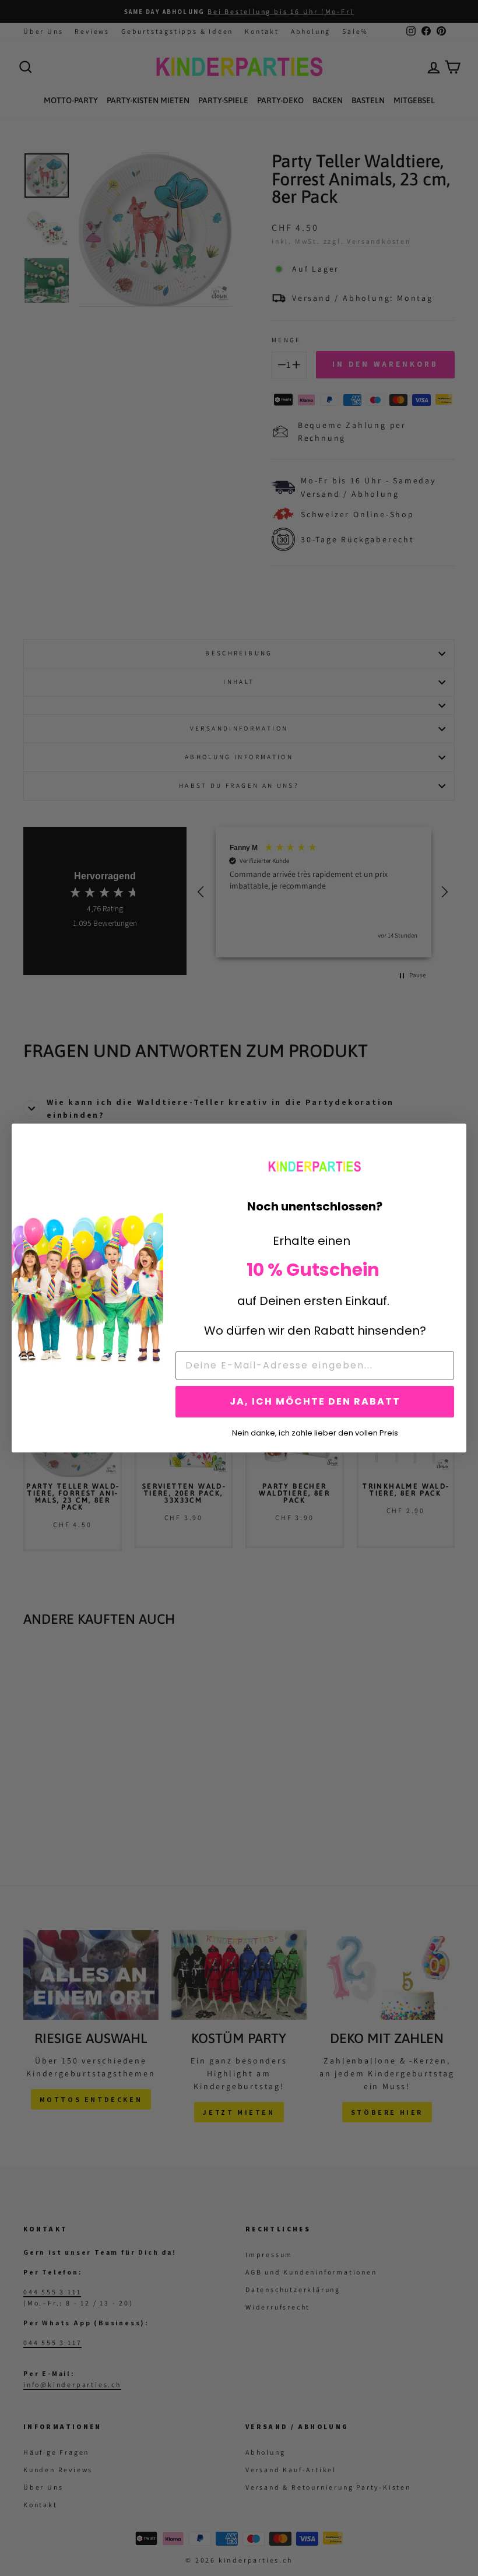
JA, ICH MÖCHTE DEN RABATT (315, 1401)
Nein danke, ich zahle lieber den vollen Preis (315, 1432)
